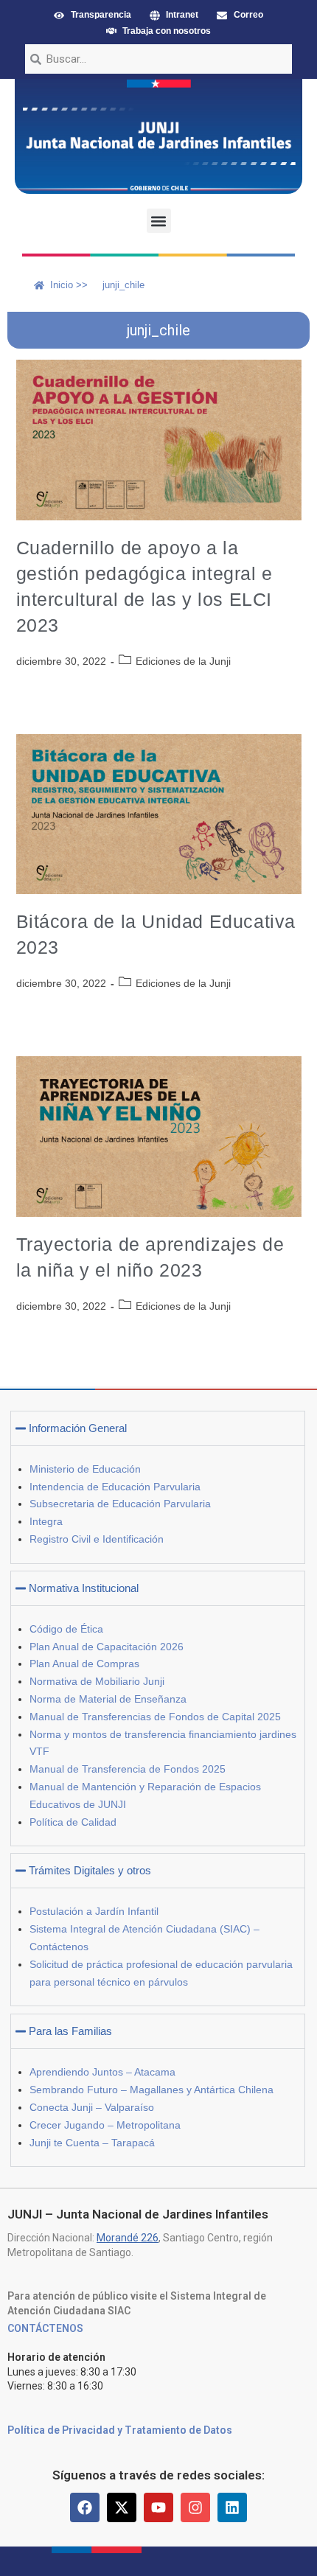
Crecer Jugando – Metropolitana (105, 2125)
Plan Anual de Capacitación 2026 (107, 1647)
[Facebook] (85, 2507)
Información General (78, 1428)
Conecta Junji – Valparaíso (92, 2107)
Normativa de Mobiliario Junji (97, 1681)
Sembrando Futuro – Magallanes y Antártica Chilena (151, 2090)
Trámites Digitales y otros (90, 1870)
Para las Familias (70, 2031)
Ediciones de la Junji (183, 661)
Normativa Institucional (84, 1588)
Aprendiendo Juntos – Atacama (102, 2072)
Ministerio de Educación (85, 1469)
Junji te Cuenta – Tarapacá (92, 2143)
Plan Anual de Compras (84, 1664)
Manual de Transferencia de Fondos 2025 (128, 1769)
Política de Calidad (73, 1822)
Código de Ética (66, 1629)
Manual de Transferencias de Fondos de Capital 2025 (155, 1717)
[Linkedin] (232, 2507)
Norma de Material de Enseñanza (108, 1699)
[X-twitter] (122, 2507)
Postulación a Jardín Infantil (94, 1911)
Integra (46, 1521)
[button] (159, 221)
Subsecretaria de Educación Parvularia (120, 1504)
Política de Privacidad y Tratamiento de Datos (120, 2430)
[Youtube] (158, 2507)
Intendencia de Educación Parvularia (115, 1487)
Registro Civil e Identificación (97, 1539)
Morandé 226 (128, 2238)
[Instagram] (195, 2507)
